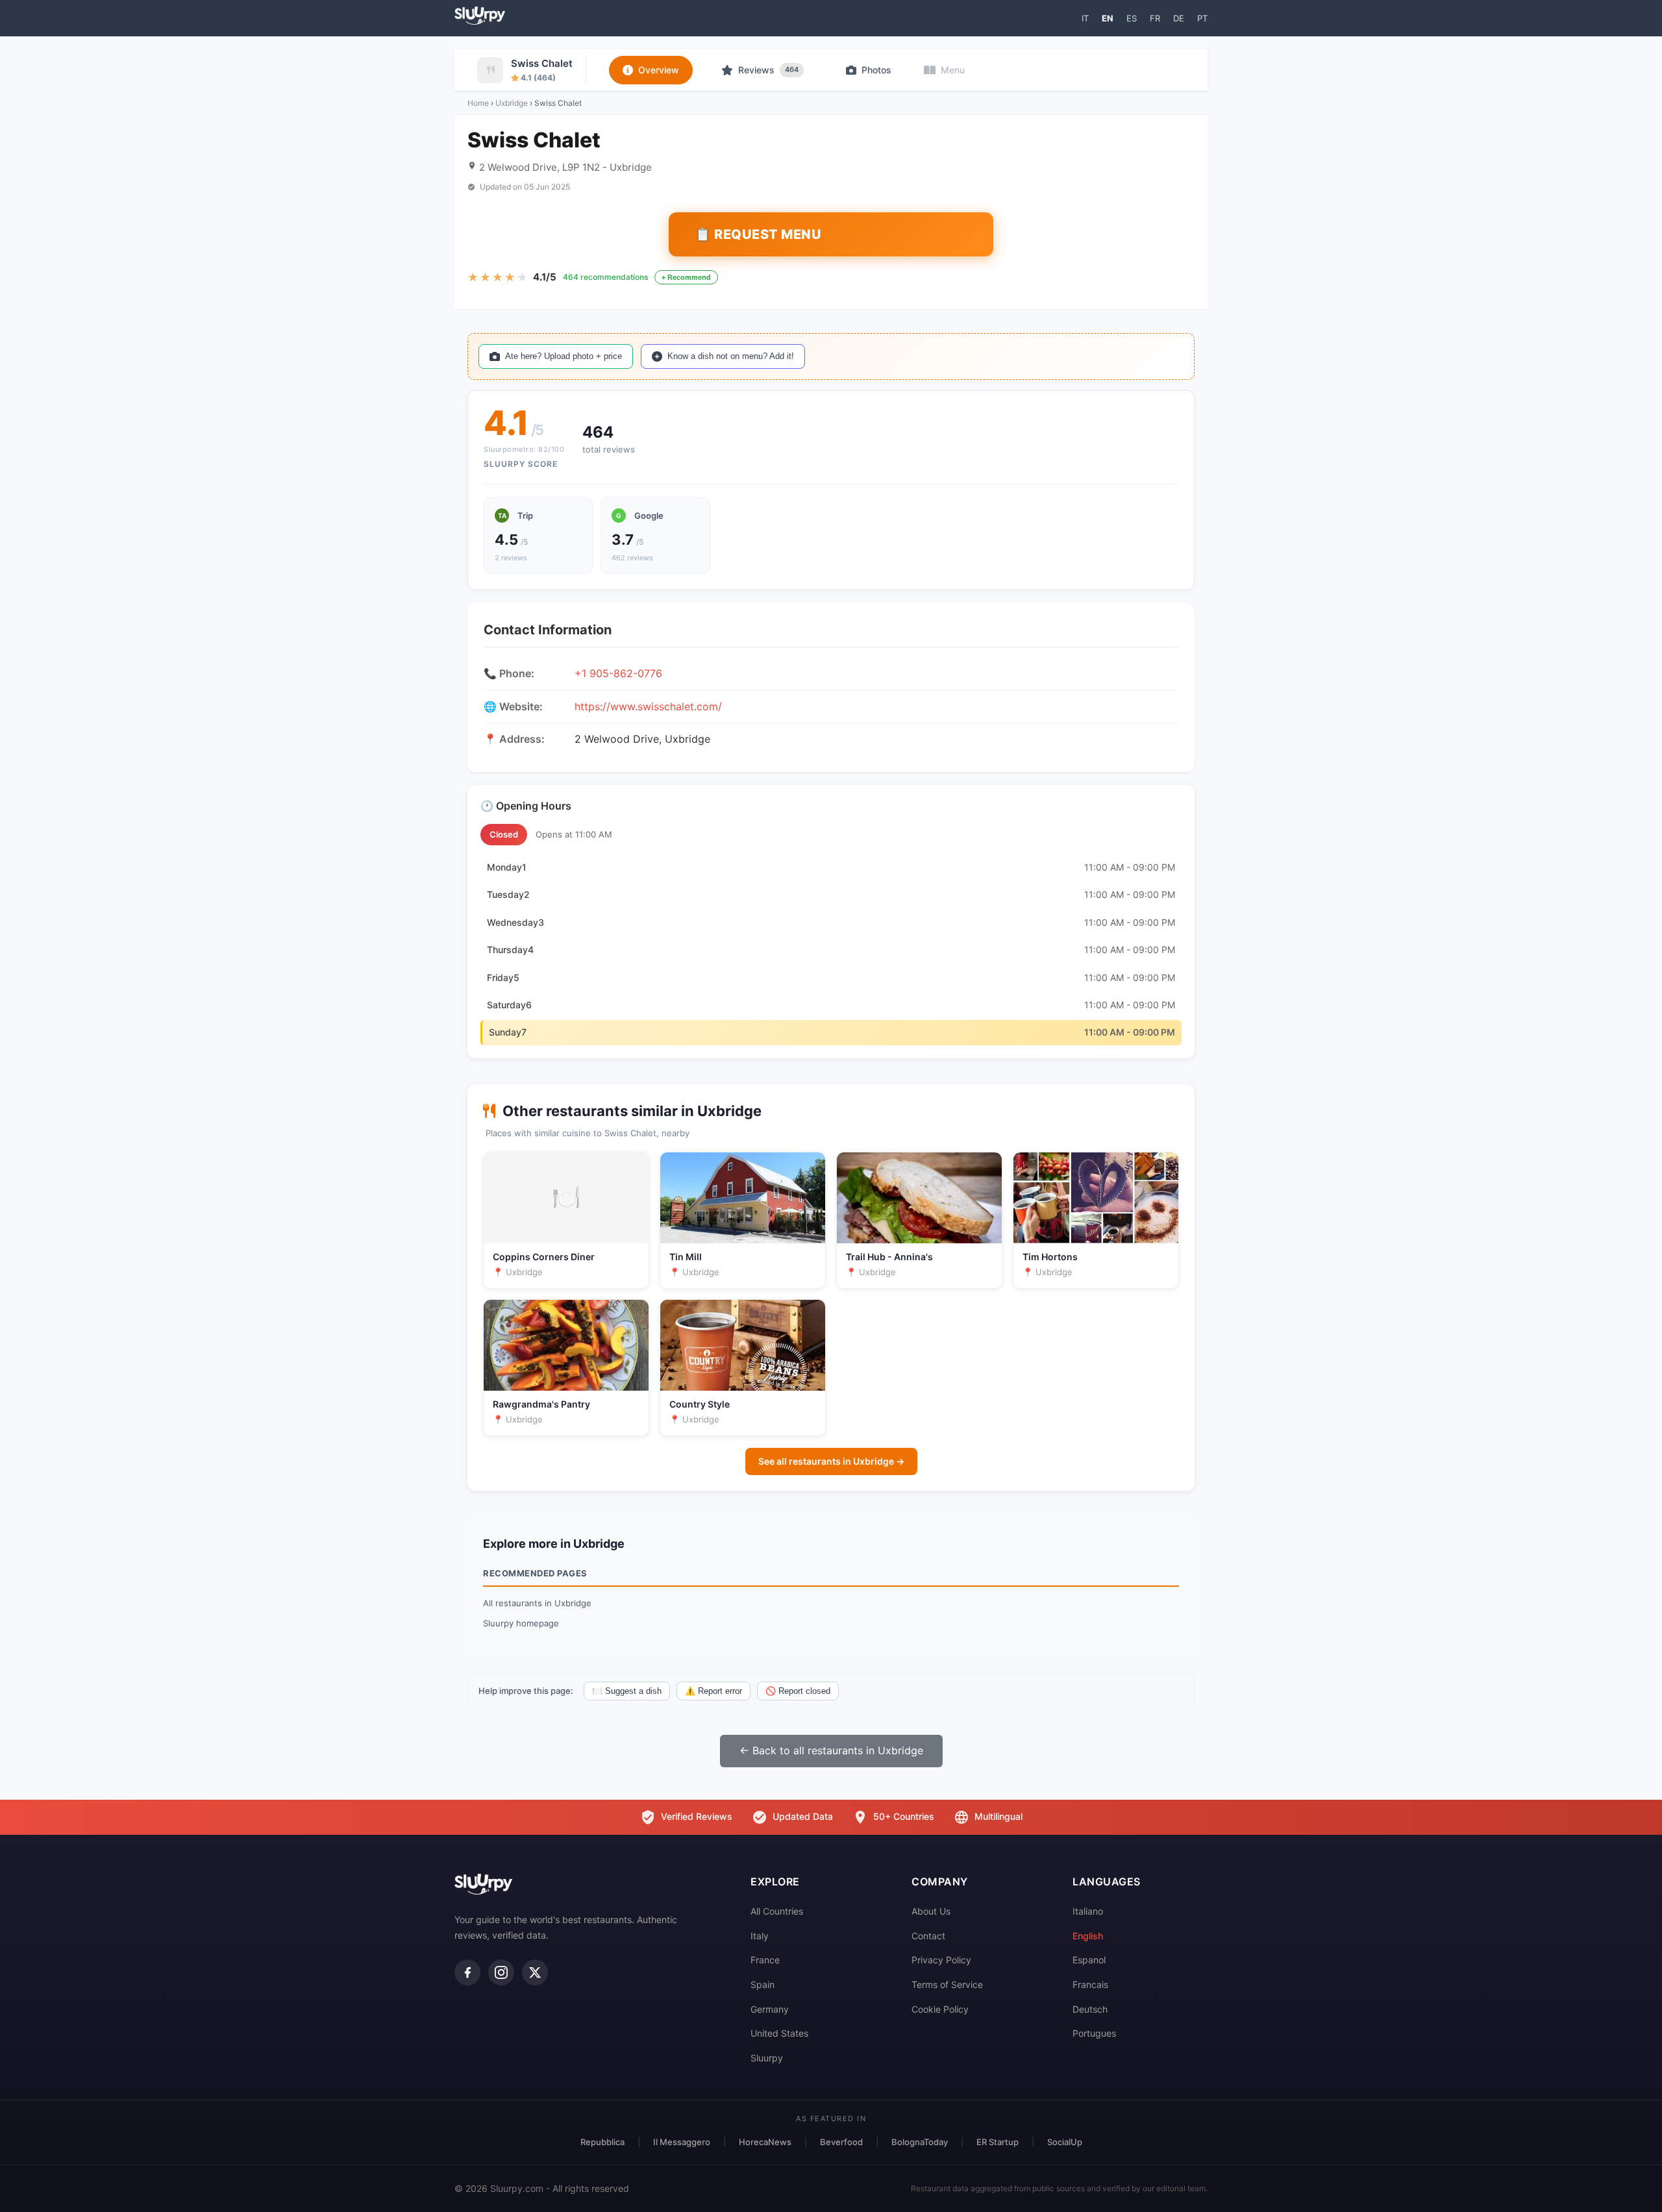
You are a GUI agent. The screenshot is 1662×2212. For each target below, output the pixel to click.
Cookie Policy (940, 2009)
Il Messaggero (682, 2142)
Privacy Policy (941, 1960)
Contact (928, 1936)
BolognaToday (920, 2142)
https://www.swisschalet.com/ (648, 706)
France (765, 1960)
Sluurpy (767, 2058)
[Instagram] (501, 1972)
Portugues (1094, 2033)
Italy (760, 1936)
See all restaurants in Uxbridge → (831, 1461)
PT (1202, 18)
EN (1108, 18)
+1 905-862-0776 (618, 673)
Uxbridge (512, 103)
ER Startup (998, 2142)
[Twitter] (535, 1972)
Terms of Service (947, 1984)
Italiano (1088, 1911)
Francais (1090, 1984)
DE (1179, 18)
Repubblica (602, 2142)
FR (1155, 18)
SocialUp (1065, 2142)
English (1088, 1936)
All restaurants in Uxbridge (537, 1603)
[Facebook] (467, 1972)
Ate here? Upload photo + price (564, 356)
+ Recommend (686, 277)
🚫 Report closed (798, 1691)
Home (478, 103)
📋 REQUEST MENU (758, 234)
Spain (763, 1984)
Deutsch (1090, 2009)
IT (1085, 18)
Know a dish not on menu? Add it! (731, 356)
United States (779, 2033)
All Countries (777, 1911)
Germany (770, 2009)
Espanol (1089, 1960)
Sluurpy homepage (521, 1623)
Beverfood (841, 2142)
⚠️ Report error (713, 1691)
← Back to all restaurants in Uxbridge (831, 1750)
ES (1132, 18)
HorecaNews (765, 2142)
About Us (931, 1911)
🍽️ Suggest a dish (627, 1691)
